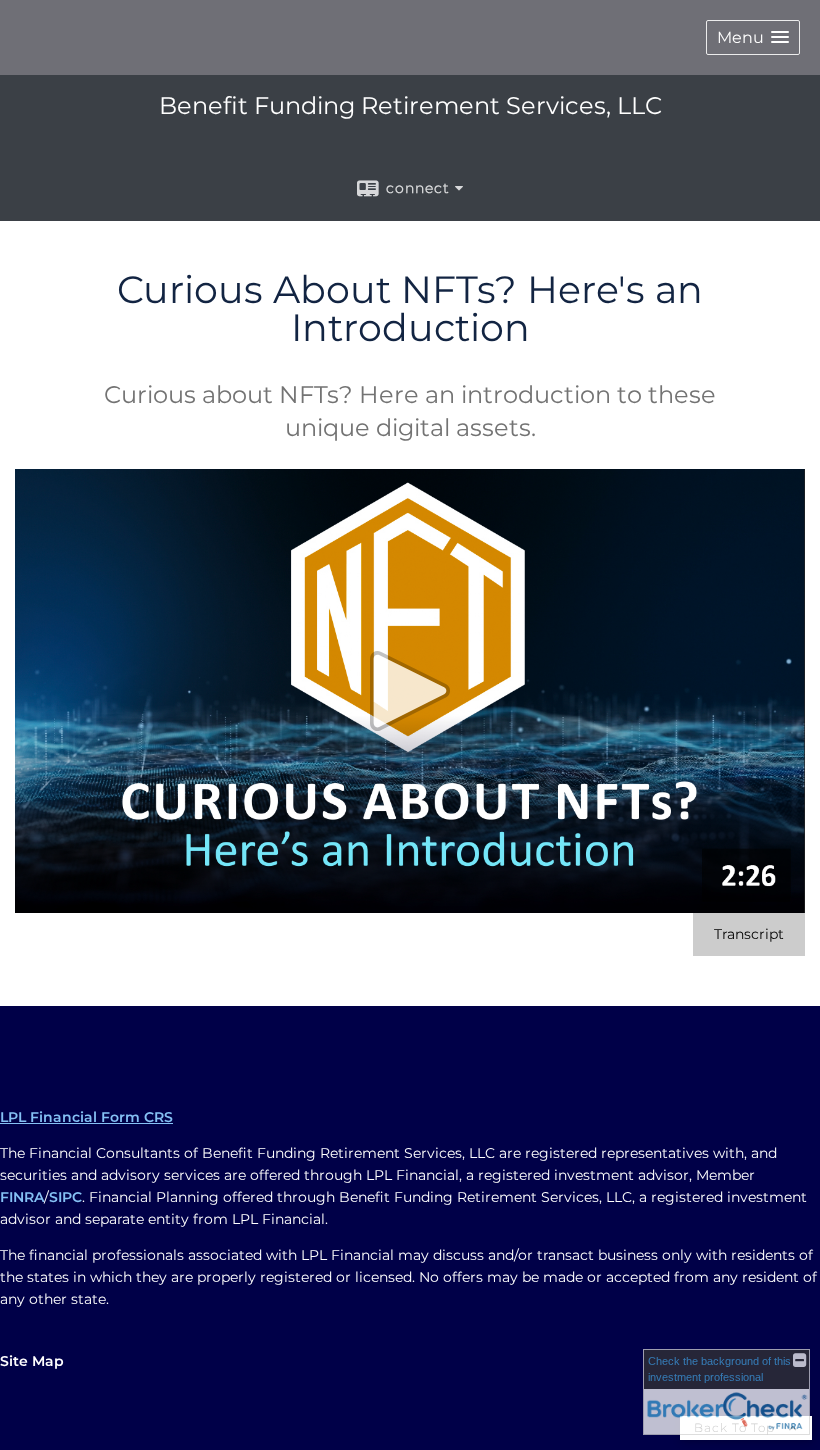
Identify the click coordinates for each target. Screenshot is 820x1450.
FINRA (22, 1197)
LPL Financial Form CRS (86, 1117)
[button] (753, 37)
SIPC (65, 1197)
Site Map (32, 1361)
